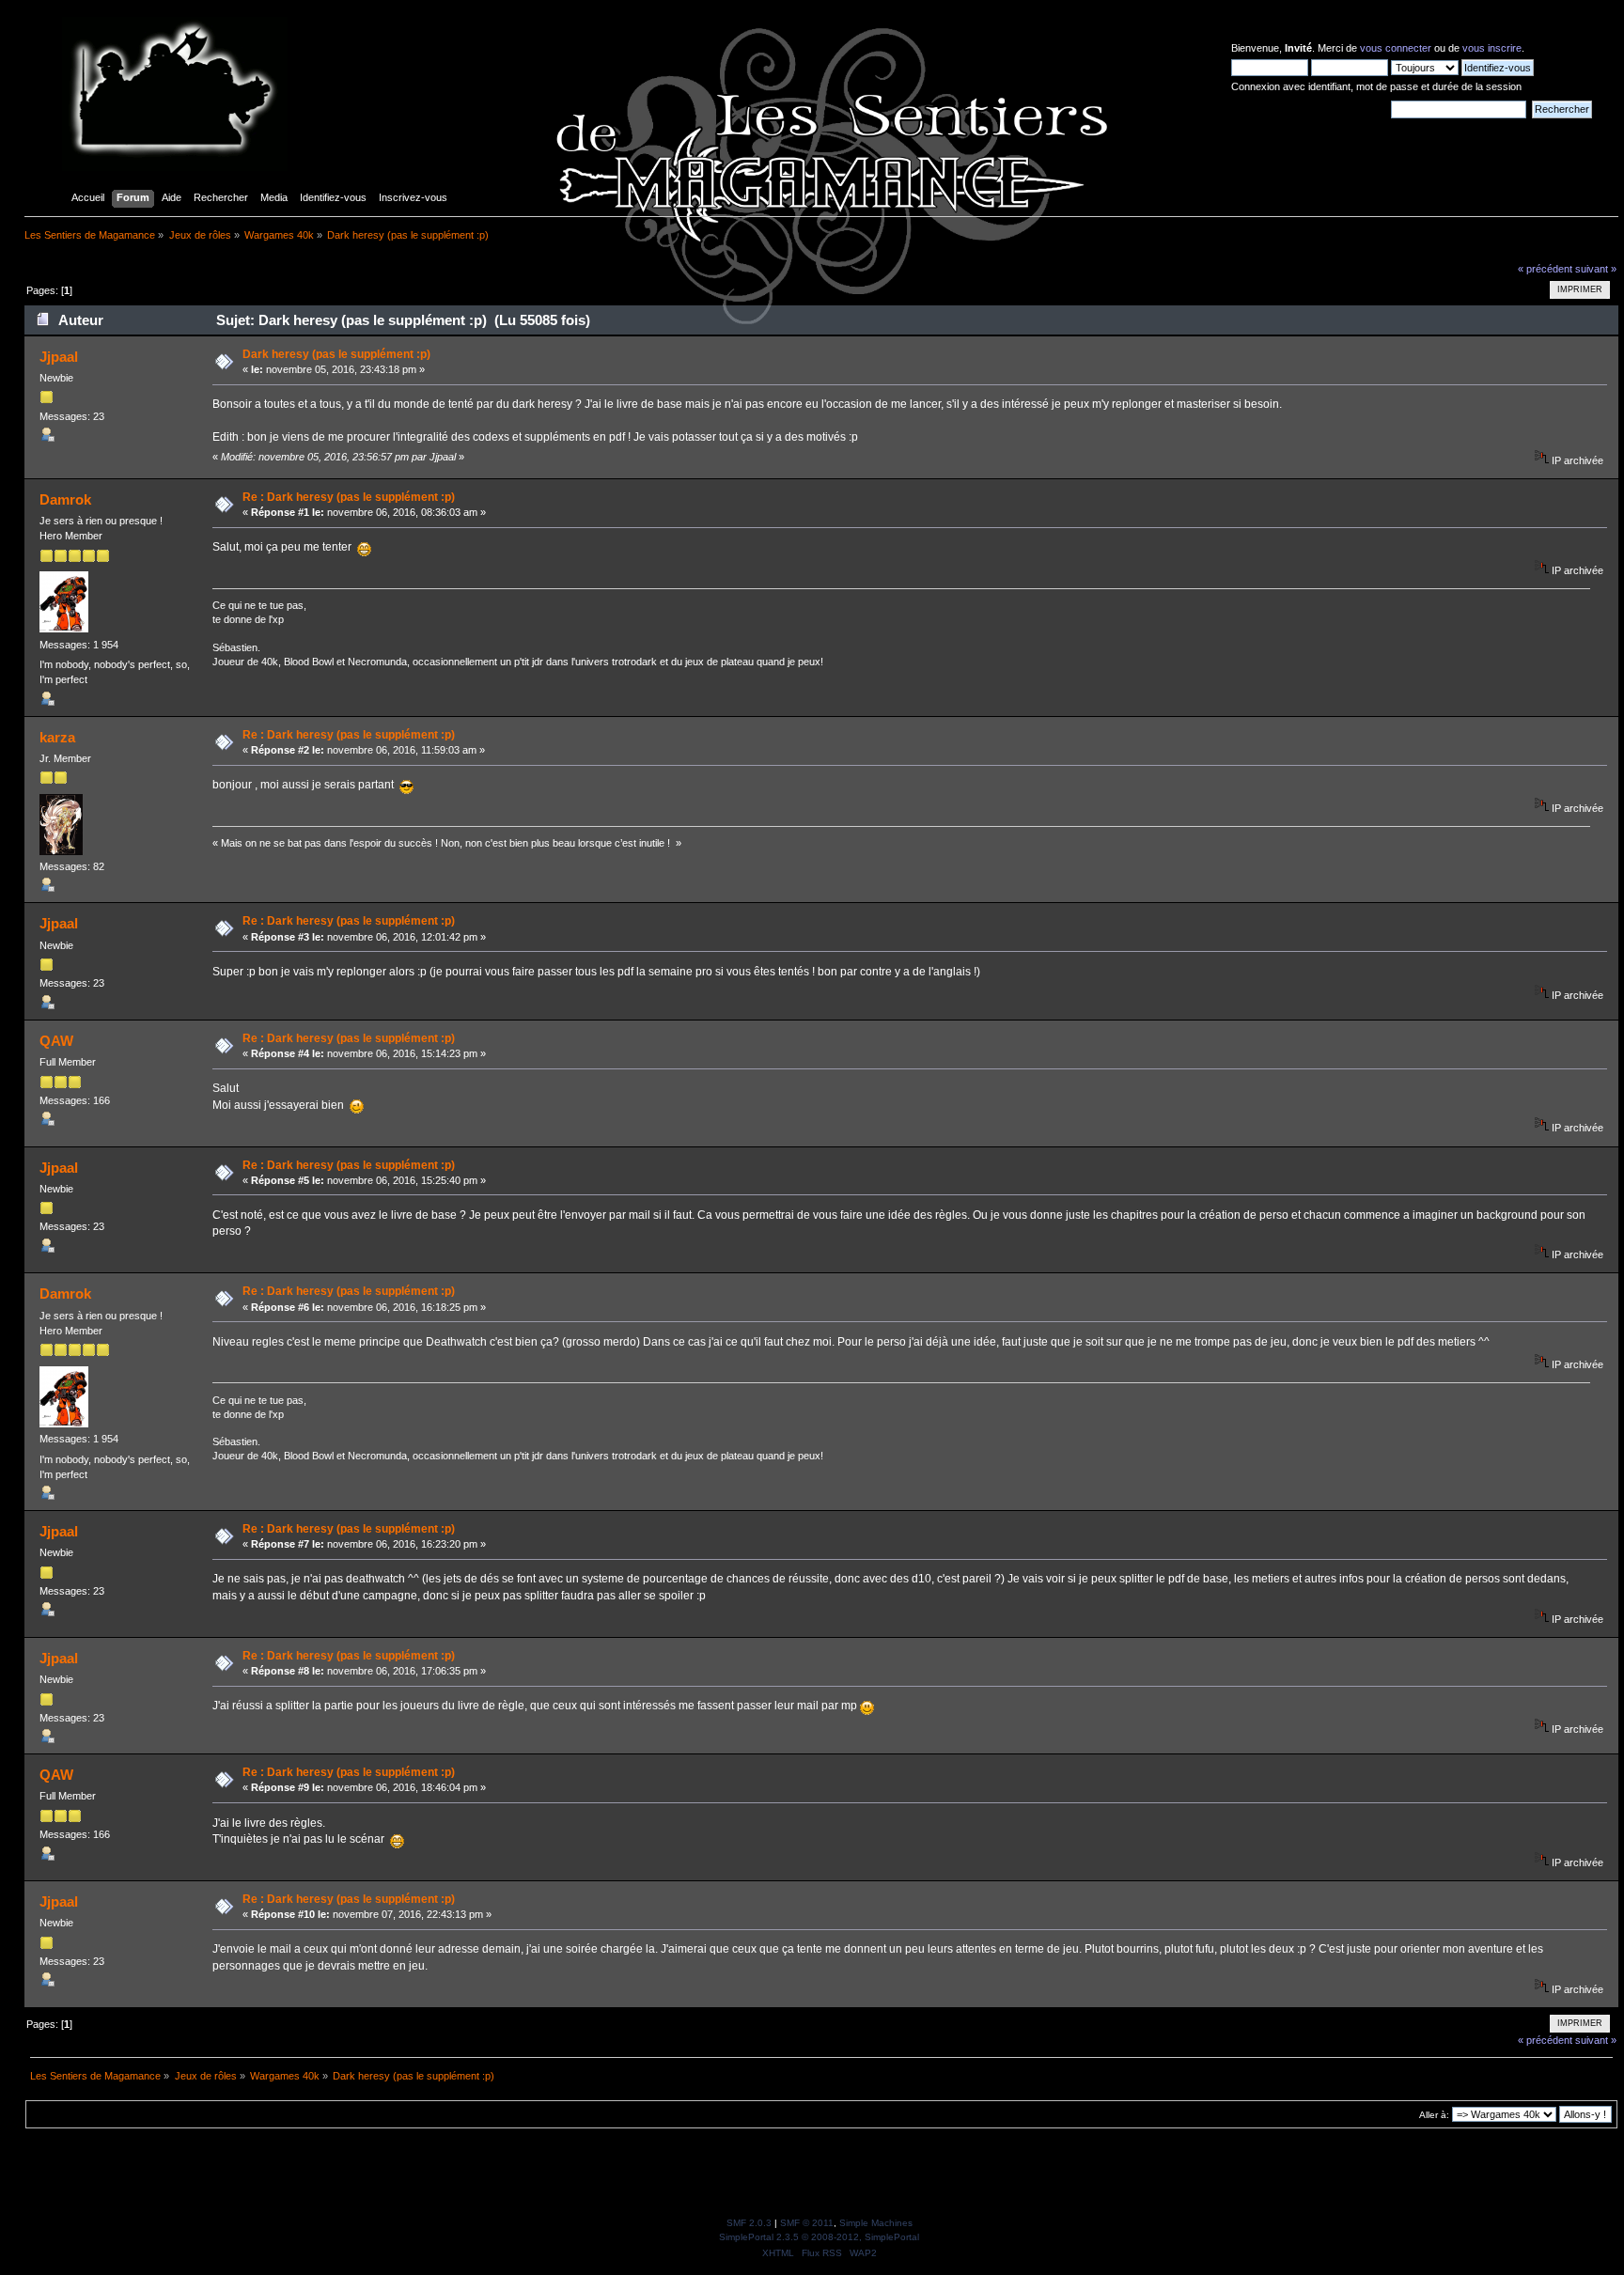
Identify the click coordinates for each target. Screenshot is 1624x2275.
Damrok (65, 499)
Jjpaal (59, 357)
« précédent (1545, 269)
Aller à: (1434, 2115)
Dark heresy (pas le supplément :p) (336, 354)
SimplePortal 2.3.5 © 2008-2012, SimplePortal (819, 2237)
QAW (56, 1041)
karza (57, 737)
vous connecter (1396, 48)
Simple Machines (876, 2223)
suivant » (1596, 269)
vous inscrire (1492, 48)
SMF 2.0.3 (749, 2223)
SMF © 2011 (807, 2223)
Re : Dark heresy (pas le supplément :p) (349, 497)
